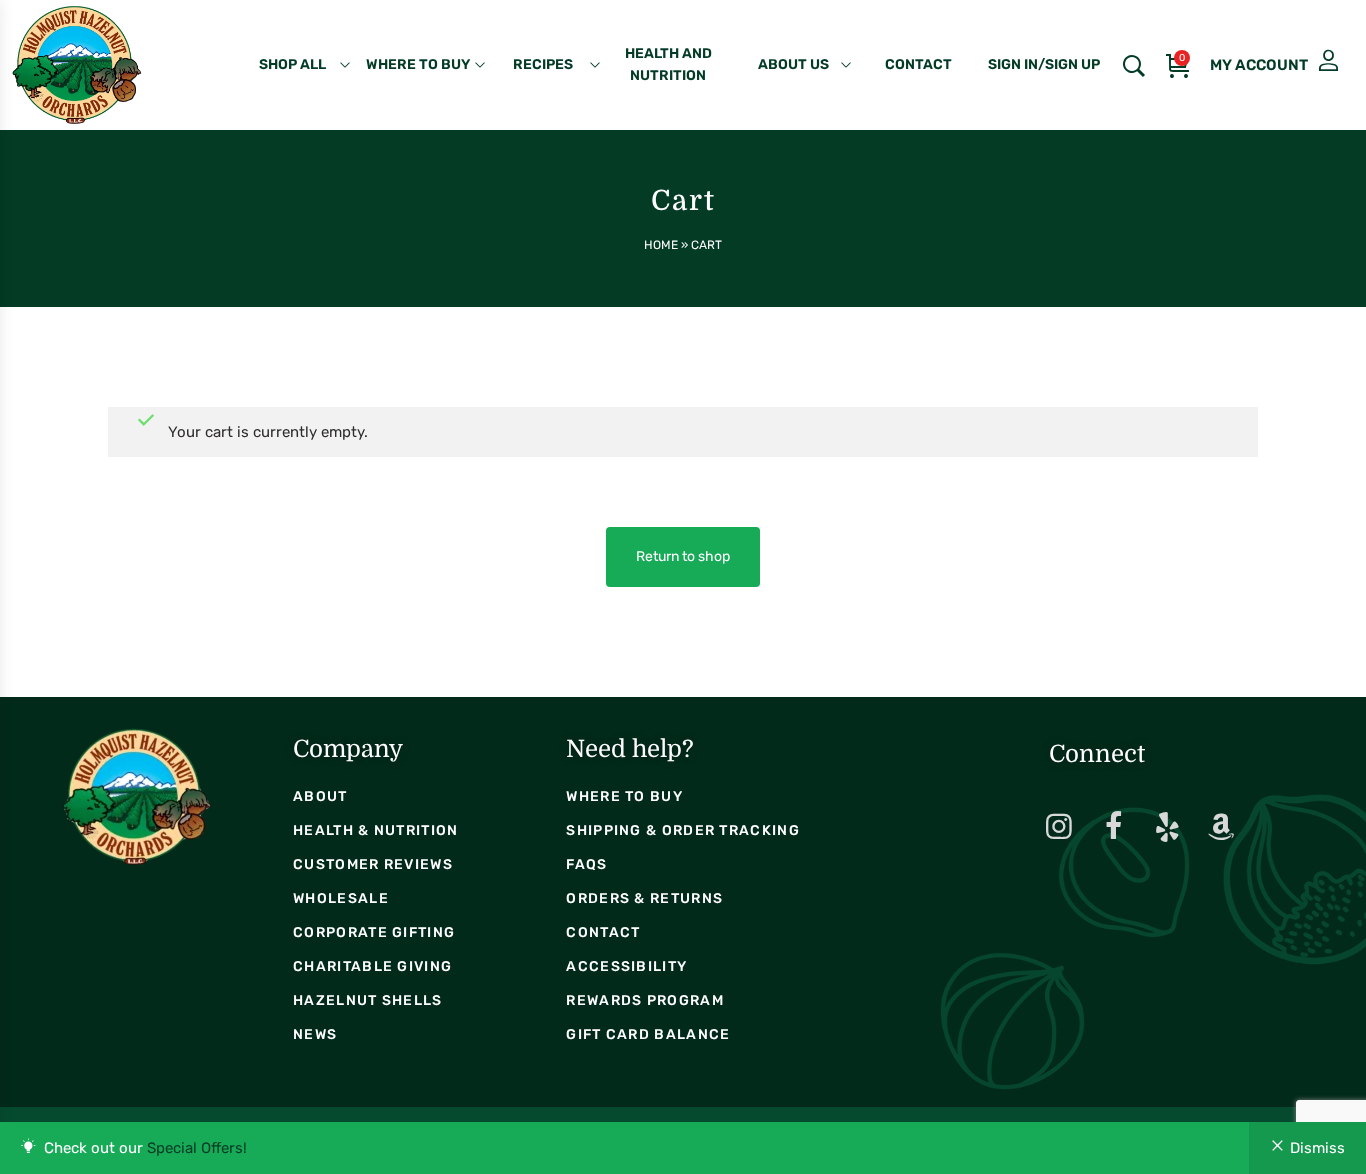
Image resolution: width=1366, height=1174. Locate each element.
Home (661, 245)
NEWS (315, 1034)
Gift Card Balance (648, 1034)
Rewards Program (645, 1000)
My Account (1251, 61)
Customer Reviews (373, 864)
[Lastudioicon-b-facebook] (1113, 827)
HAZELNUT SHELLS (368, 1000)
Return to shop (683, 556)
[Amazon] (1221, 827)
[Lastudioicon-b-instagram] (1059, 827)
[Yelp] (1167, 827)
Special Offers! (197, 1148)
